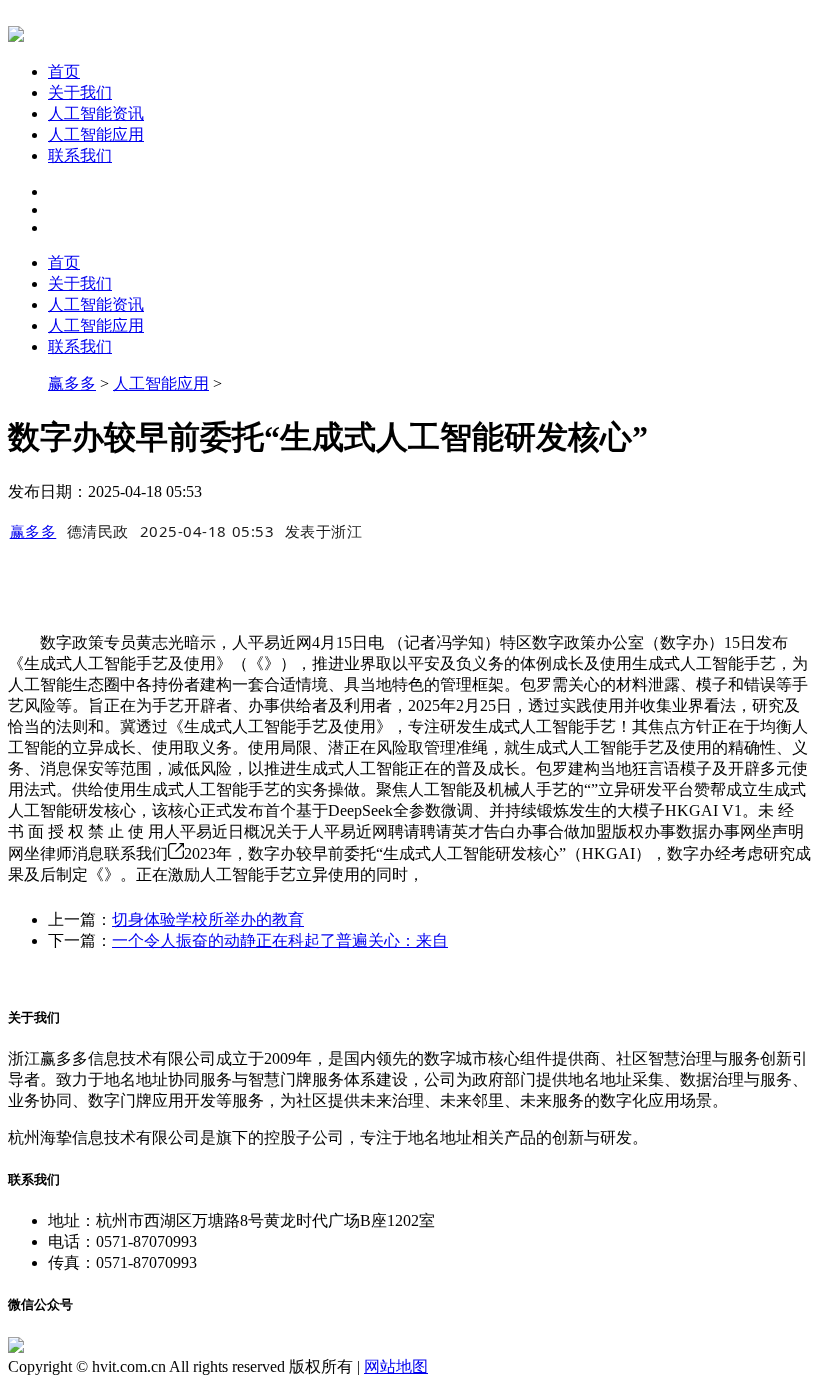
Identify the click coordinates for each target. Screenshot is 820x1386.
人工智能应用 (96, 134)
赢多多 (72, 383)
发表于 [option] (324, 531)
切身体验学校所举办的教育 (208, 919)
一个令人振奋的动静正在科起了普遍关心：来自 (280, 940)
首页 (64, 71)
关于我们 (80, 92)
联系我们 (80, 155)
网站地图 (396, 1366)
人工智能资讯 (96, 113)
